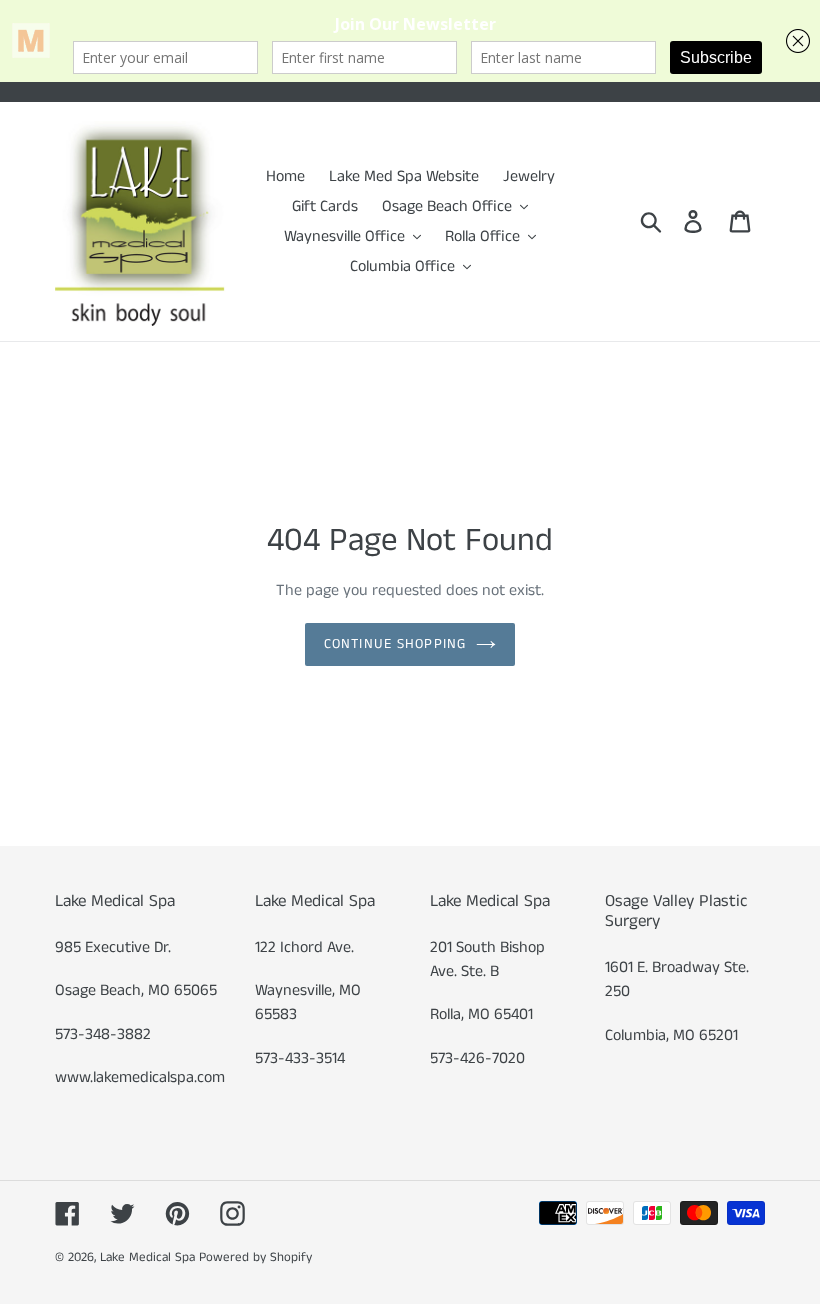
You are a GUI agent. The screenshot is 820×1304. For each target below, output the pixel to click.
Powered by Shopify (255, 1257)
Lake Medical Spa (147, 1257)
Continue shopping (395, 644)
